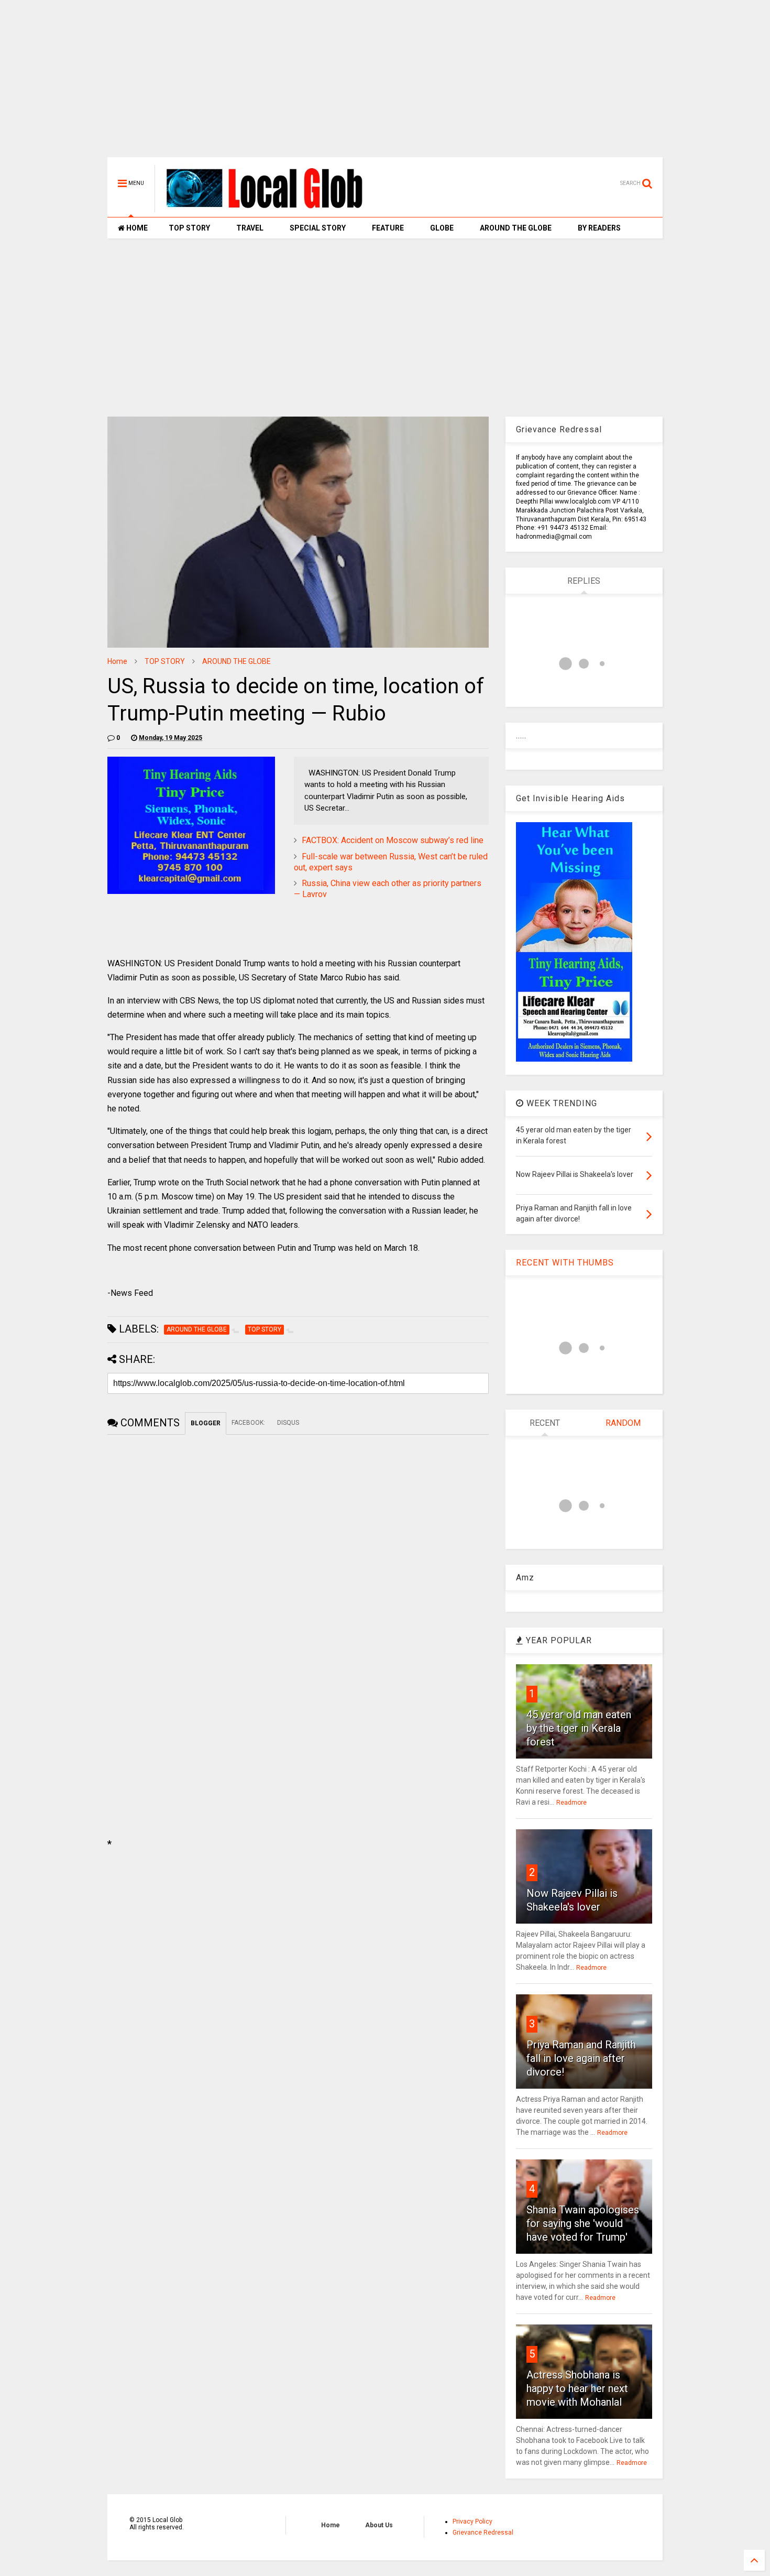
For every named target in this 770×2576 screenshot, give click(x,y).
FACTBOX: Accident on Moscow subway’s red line (393, 840)
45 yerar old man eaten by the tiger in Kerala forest (579, 1728)
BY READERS (599, 228)
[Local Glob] (272, 208)
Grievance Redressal (483, 2533)
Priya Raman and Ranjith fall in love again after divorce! (581, 2058)
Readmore (571, 1803)
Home (117, 661)
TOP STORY (189, 228)
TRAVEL (250, 228)
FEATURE (388, 228)
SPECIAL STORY (318, 228)
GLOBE (442, 228)
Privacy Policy (472, 2522)
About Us (379, 2525)
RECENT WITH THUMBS (565, 1263)
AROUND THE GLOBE (516, 228)
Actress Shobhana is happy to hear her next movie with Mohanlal (577, 2388)
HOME (136, 228)
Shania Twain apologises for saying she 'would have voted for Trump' (583, 2223)
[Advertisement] (385, 84)
